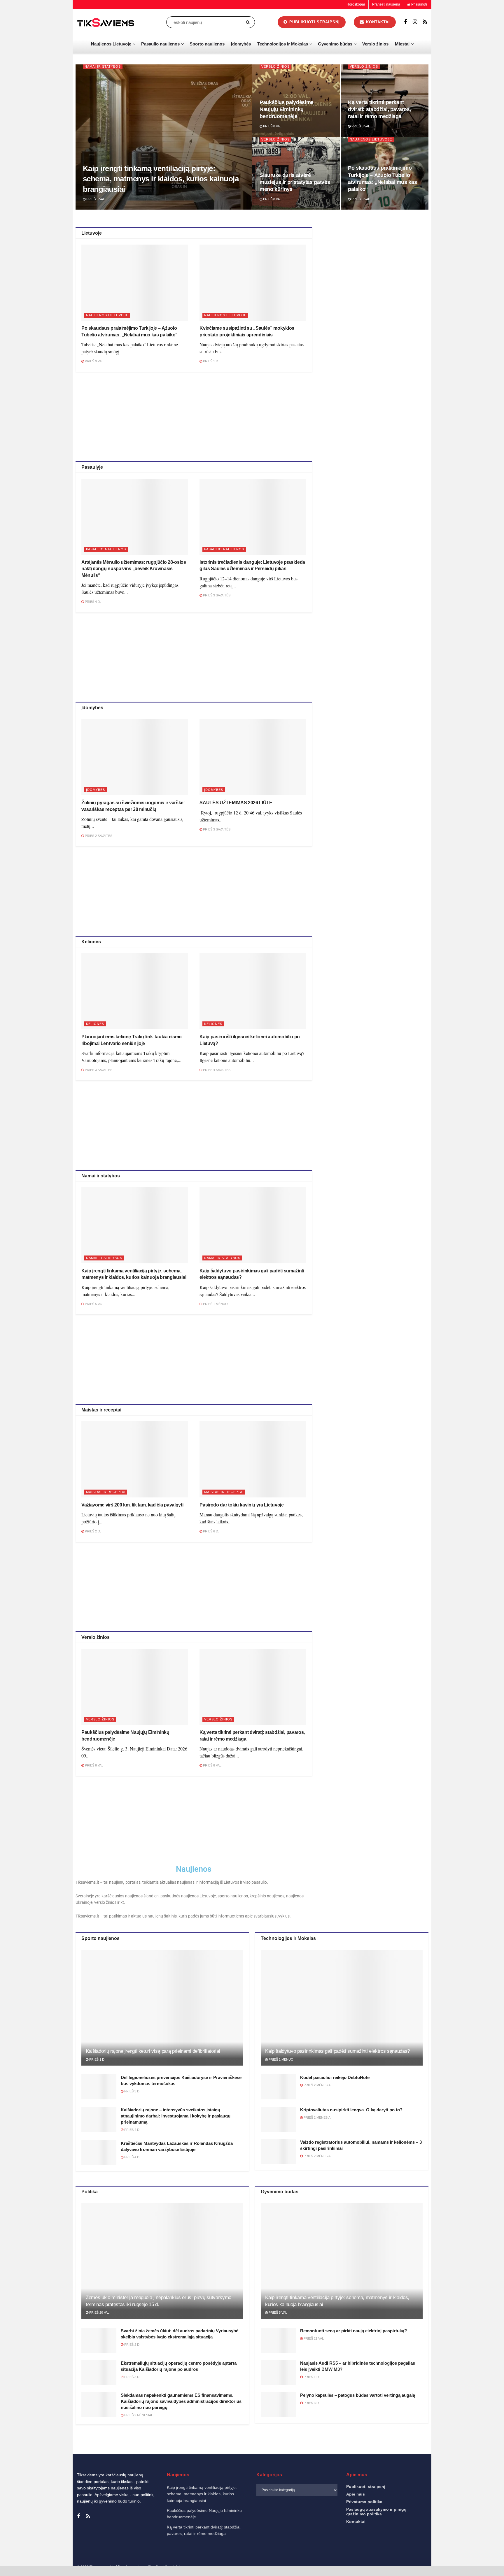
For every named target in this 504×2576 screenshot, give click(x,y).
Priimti (376, 2552)
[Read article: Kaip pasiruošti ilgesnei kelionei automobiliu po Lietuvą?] (253, 991)
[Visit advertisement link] (376, 269)
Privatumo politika (417, 2566)
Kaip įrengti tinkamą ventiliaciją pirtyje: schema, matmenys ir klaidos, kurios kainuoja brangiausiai (161, 179)
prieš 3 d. (132, 2091)
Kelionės (95, 1024)
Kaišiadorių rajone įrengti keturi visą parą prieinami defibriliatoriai (153, 2051)
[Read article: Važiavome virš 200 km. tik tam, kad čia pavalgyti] (135, 1459)
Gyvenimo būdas (335, 44)
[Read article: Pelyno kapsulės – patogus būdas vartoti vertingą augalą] (278, 2405)
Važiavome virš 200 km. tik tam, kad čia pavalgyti (132, 1505)
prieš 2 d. (92, 1531)
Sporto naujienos (207, 44)
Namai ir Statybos (103, 66)
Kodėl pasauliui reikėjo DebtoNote (335, 2077)
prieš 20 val (99, 2312)
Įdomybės (241, 44)
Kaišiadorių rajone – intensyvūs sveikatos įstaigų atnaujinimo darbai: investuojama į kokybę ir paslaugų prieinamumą (176, 2116)
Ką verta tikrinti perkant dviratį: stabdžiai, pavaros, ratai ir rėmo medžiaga (379, 109)
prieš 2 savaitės (98, 836)
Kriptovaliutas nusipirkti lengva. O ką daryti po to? (351, 2110)
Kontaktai (441, 2566)
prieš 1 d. (211, 361)
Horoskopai (356, 4)
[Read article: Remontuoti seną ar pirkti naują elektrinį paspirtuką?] (278, 2340)
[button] (492, 2494)
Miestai (402, 44)
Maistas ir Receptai (106, 1492)
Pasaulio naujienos (160, 44)
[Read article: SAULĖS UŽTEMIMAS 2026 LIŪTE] (253, 757)
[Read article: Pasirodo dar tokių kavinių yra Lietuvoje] (253, 1459)
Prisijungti (419, 4)
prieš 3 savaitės (216, 595)
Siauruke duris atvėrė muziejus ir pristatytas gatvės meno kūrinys (295, 182)
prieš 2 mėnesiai (317, 2085)
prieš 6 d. (211, 1531)
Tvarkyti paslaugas (371, 2537)
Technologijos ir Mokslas (283, 44)
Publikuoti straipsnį (314, 22)
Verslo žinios (375, 44)
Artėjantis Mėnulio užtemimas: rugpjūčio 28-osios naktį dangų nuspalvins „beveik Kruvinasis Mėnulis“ (134, 569)
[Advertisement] (194, 415)
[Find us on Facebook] (405, 22)
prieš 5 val (95, 199)
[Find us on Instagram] (415, 22)
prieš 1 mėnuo (215, 1304)
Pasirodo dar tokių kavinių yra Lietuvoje (242, 1505)
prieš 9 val (360, 199)
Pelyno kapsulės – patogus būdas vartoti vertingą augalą (358, 2395)
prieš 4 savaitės (216, 1070)
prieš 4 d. (92, 602)
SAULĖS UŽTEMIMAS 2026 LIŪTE (236, 803)
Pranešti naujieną (386, 4)
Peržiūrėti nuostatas (473, 2552)
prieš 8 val (272, 126)
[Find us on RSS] (425, 22)
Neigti (425, 2552)
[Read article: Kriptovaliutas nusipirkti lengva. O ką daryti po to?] (278, 2119)
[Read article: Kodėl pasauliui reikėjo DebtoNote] (278, 2087)
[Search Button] (249, 22)
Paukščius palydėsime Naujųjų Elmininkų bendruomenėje (287, 109)
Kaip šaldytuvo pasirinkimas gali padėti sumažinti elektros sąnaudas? (337, 2051)
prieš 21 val (313, 2338)
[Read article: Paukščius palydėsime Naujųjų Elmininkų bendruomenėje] (135, 1687)
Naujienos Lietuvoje (111, 44)
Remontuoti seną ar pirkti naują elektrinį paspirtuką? (353, 2331)
